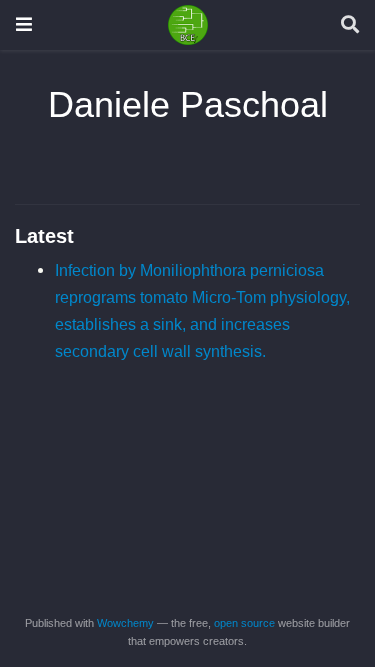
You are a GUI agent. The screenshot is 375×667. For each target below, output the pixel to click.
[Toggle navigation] (24, 24)
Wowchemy (125, 623)
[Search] (350, 25)
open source (244, 623)
